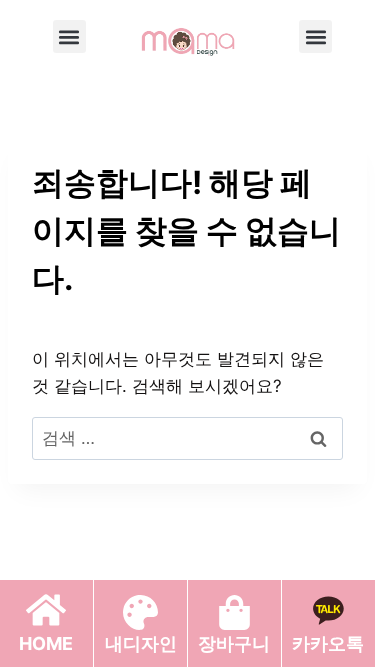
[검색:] (187, 438)
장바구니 (234, 643)
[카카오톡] (328, 610)
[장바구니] (234, 612)
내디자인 (141, 643)
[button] (69, 36)
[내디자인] (140, 612)
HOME (46, 643)
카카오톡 (328, 643)
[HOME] (46, 610)
